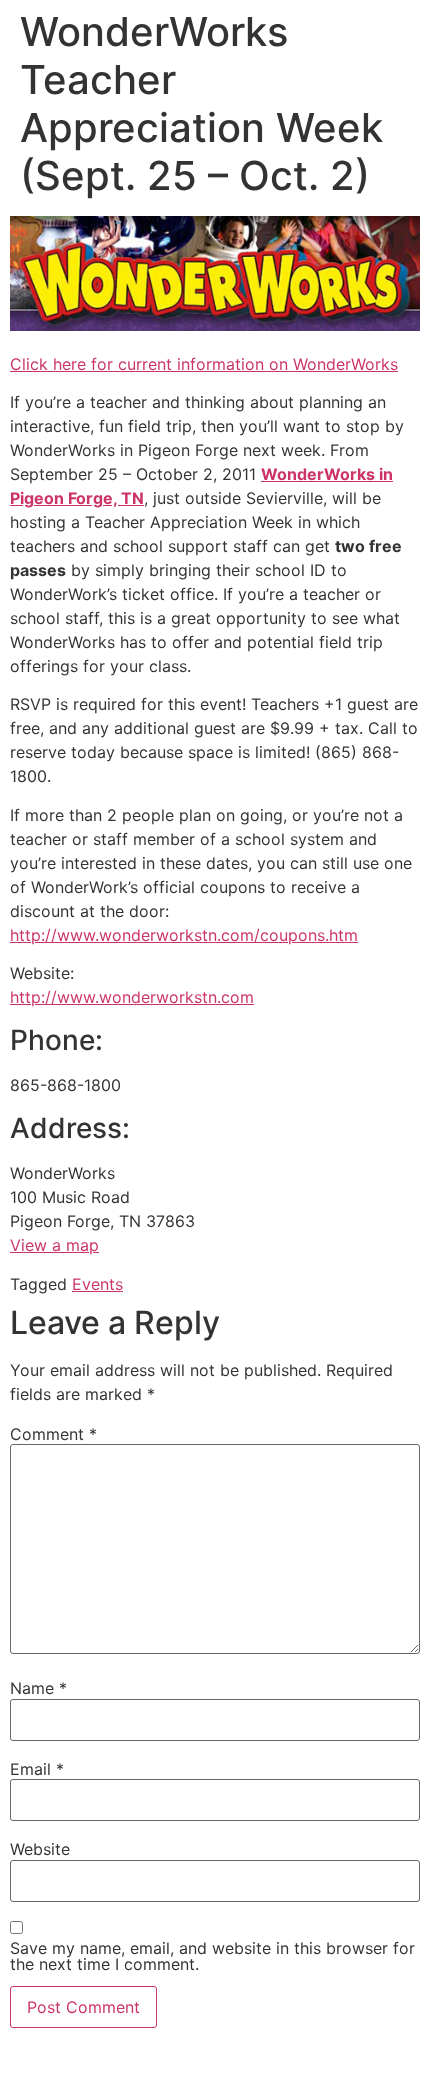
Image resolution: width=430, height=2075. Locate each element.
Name (38, 1688)
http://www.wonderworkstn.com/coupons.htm (184, 935)
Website (40, 1849)
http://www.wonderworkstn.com (132, 997)
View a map (54, 1245)
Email (37, 1769)
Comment (53, 1434)
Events (97, 1284)
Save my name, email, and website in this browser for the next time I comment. (212, 1956)
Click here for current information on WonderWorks (204, 364)
